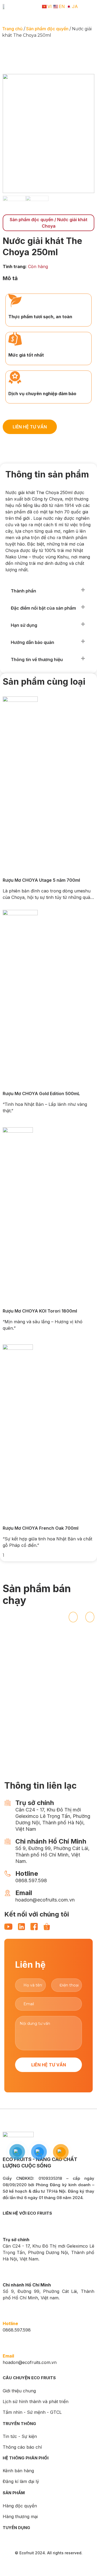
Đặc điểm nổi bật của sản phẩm (43, 608)
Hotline (10, 2323)
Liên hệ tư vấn (49, 2065)
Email (8, 2356)
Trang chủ (12, 29)
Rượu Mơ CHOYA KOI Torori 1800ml (40, 1311)
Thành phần (23, 591)
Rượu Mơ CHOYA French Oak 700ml (41, 1528)
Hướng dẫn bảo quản (32, 642)
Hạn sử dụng (24, 625)
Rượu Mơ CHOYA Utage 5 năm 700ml (41, 880)
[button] (48, 591)
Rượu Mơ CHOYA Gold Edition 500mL (41, 1094)
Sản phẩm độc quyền (47, 29)
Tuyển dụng (16, 2528)
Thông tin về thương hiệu (37, 659)
